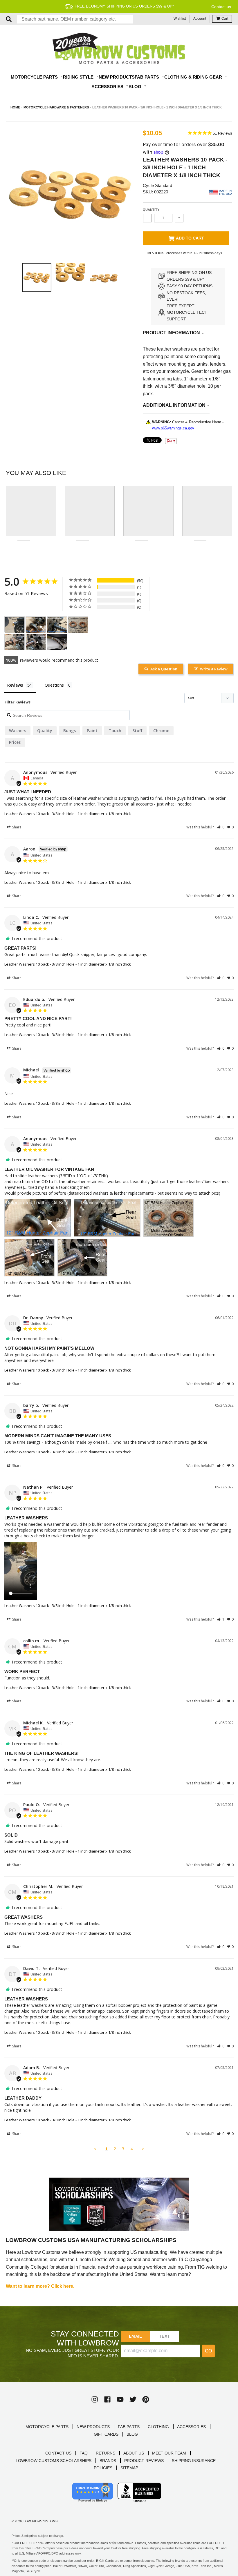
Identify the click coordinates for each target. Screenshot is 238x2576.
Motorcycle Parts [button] (35, 77)
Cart (225, 19)
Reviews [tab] (15, 685)
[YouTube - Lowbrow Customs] (120, 2399)
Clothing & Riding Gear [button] (194, 77)
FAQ (84, 2453)
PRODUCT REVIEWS (144, 2461)
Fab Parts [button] (147, 77)
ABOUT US (134, 2453)
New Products (117, 77)
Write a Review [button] (214, 669)
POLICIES (103, 2468)
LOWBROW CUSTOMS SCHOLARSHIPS (54, 2461)
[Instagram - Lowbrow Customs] (95, 2399)
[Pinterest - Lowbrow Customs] (146, 2399)
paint (92, 731)
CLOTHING (158, 2427)
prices (15, 742)
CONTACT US (58, 2453)
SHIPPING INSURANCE (194, 2461)
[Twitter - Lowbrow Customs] (133, 2399)
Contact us (221, 7)
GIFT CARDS (106, 2434)
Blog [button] (136, 87)
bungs (70, 731)
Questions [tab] (54, 685)
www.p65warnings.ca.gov (173, 428)
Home (15, 107)
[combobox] (75, 19)
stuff (137, 731)
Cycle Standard (157, 185)
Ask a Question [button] (164, 669)
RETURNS (106, 2453)
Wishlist (180, 19)
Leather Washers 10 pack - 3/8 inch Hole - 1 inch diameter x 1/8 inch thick (68, 814)
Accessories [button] (108, 87)
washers (18, 731)
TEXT (164, 2336)
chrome (161, 731)
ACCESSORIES (191, 2427)
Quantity (151, 210)
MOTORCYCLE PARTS (47, 2427)
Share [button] (16, 827)
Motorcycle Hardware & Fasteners (56, 107)
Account (200, 19)
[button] (221, 827)
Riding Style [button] (79, 77)
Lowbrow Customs (40, 2521)
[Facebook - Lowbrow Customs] (107, 2399)
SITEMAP (129, 2468)
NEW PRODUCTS (93, 2427)
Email (135, 2336)
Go (208, 2351)
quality (45, 731)
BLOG (132, 2434)
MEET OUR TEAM (169, 2453)
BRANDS (108, 2461)
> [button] (143, 2149)
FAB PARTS (129, 2427)
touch (115, 731)
